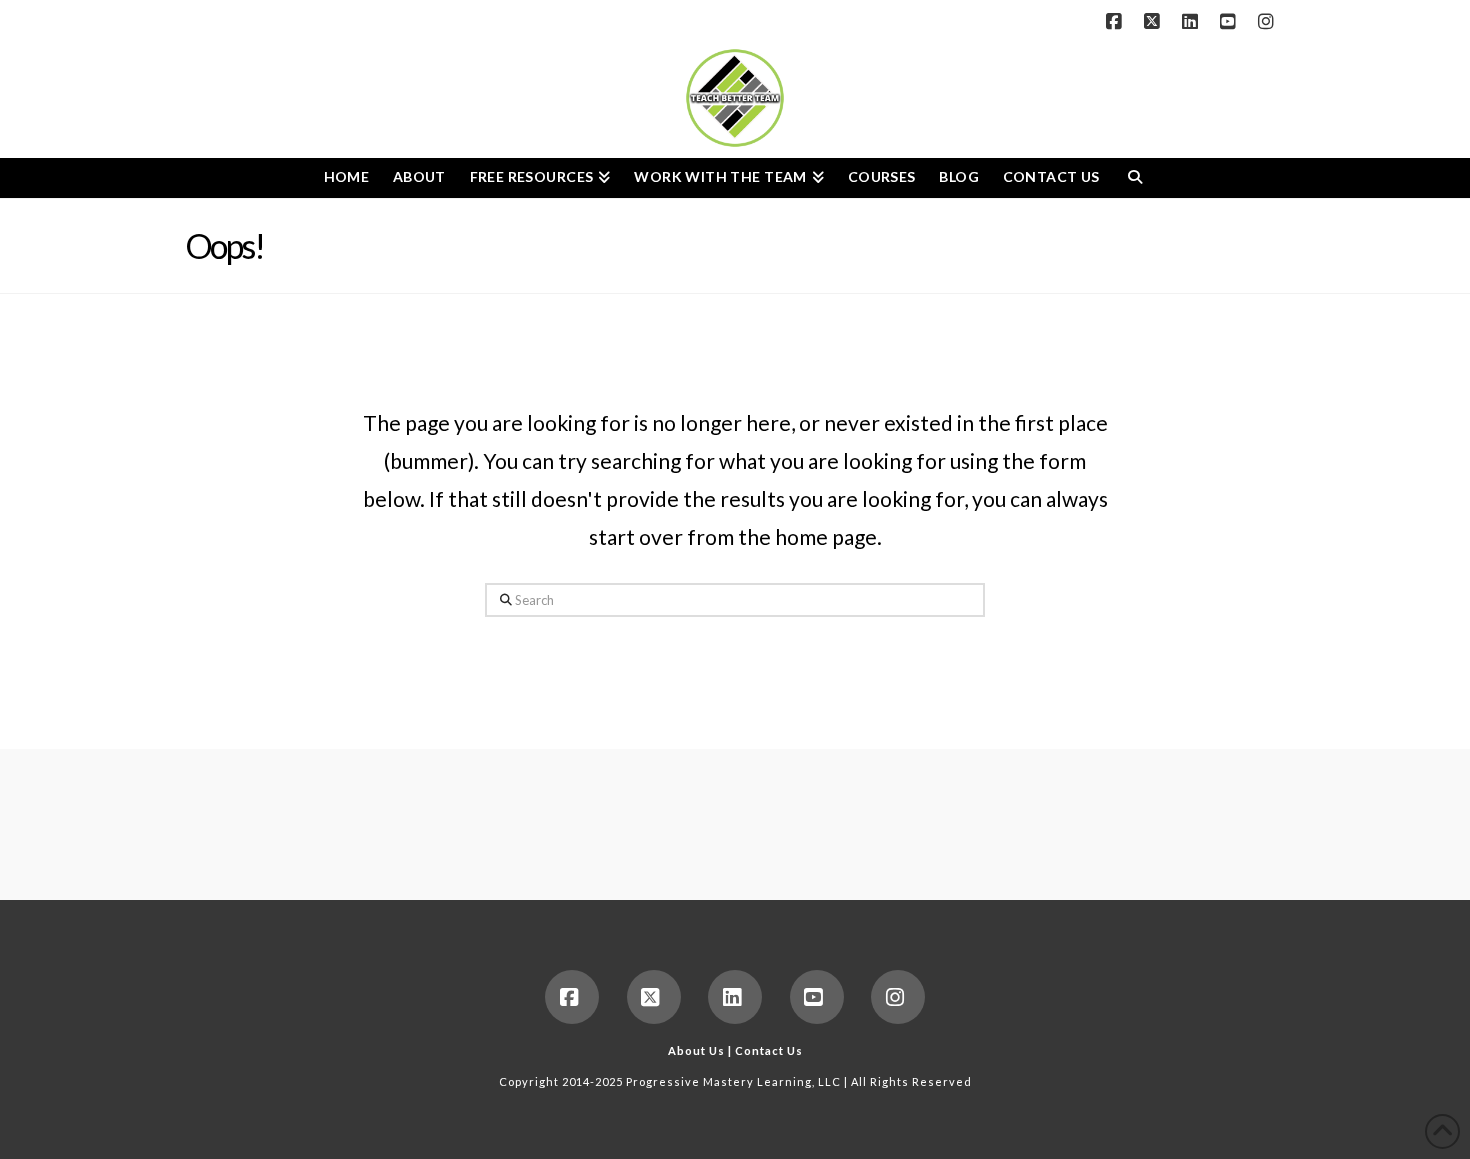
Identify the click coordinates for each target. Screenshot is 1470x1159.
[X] (1155, 22)
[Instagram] (1269, 22)
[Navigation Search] (1134, 178)
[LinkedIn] (1193, 22)
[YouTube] (1231, 22)
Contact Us (769, 1050)
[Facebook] (1117, 22)
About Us (696, 1050)
